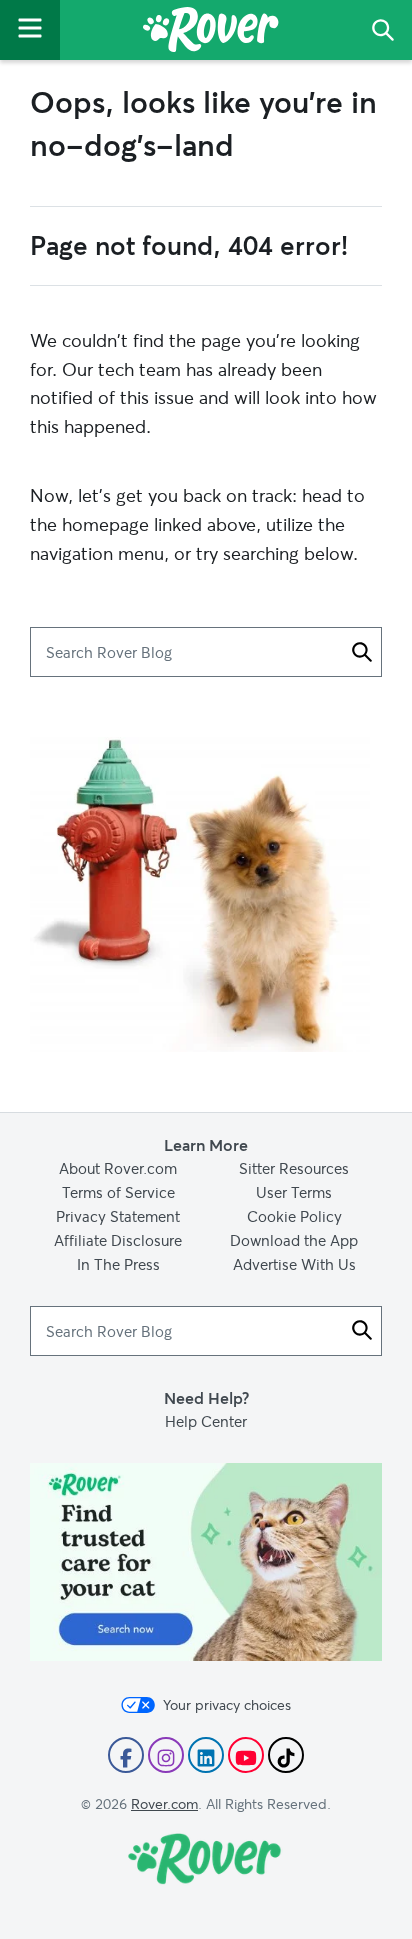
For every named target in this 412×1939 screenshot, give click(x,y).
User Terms (294, 1192)
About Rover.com (118, 1168)
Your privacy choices (227, 1705)
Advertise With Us (294, 1264)
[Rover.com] (211, 33)
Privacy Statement (118, 1216)
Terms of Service (118, 1192)
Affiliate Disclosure (118, 1240)
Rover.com (164, 1803)
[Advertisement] (206, 1475)
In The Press (118, 1264)
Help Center (206, 1421)
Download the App (294, 1240)
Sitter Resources (294, 1168)
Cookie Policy (294, 1216)
